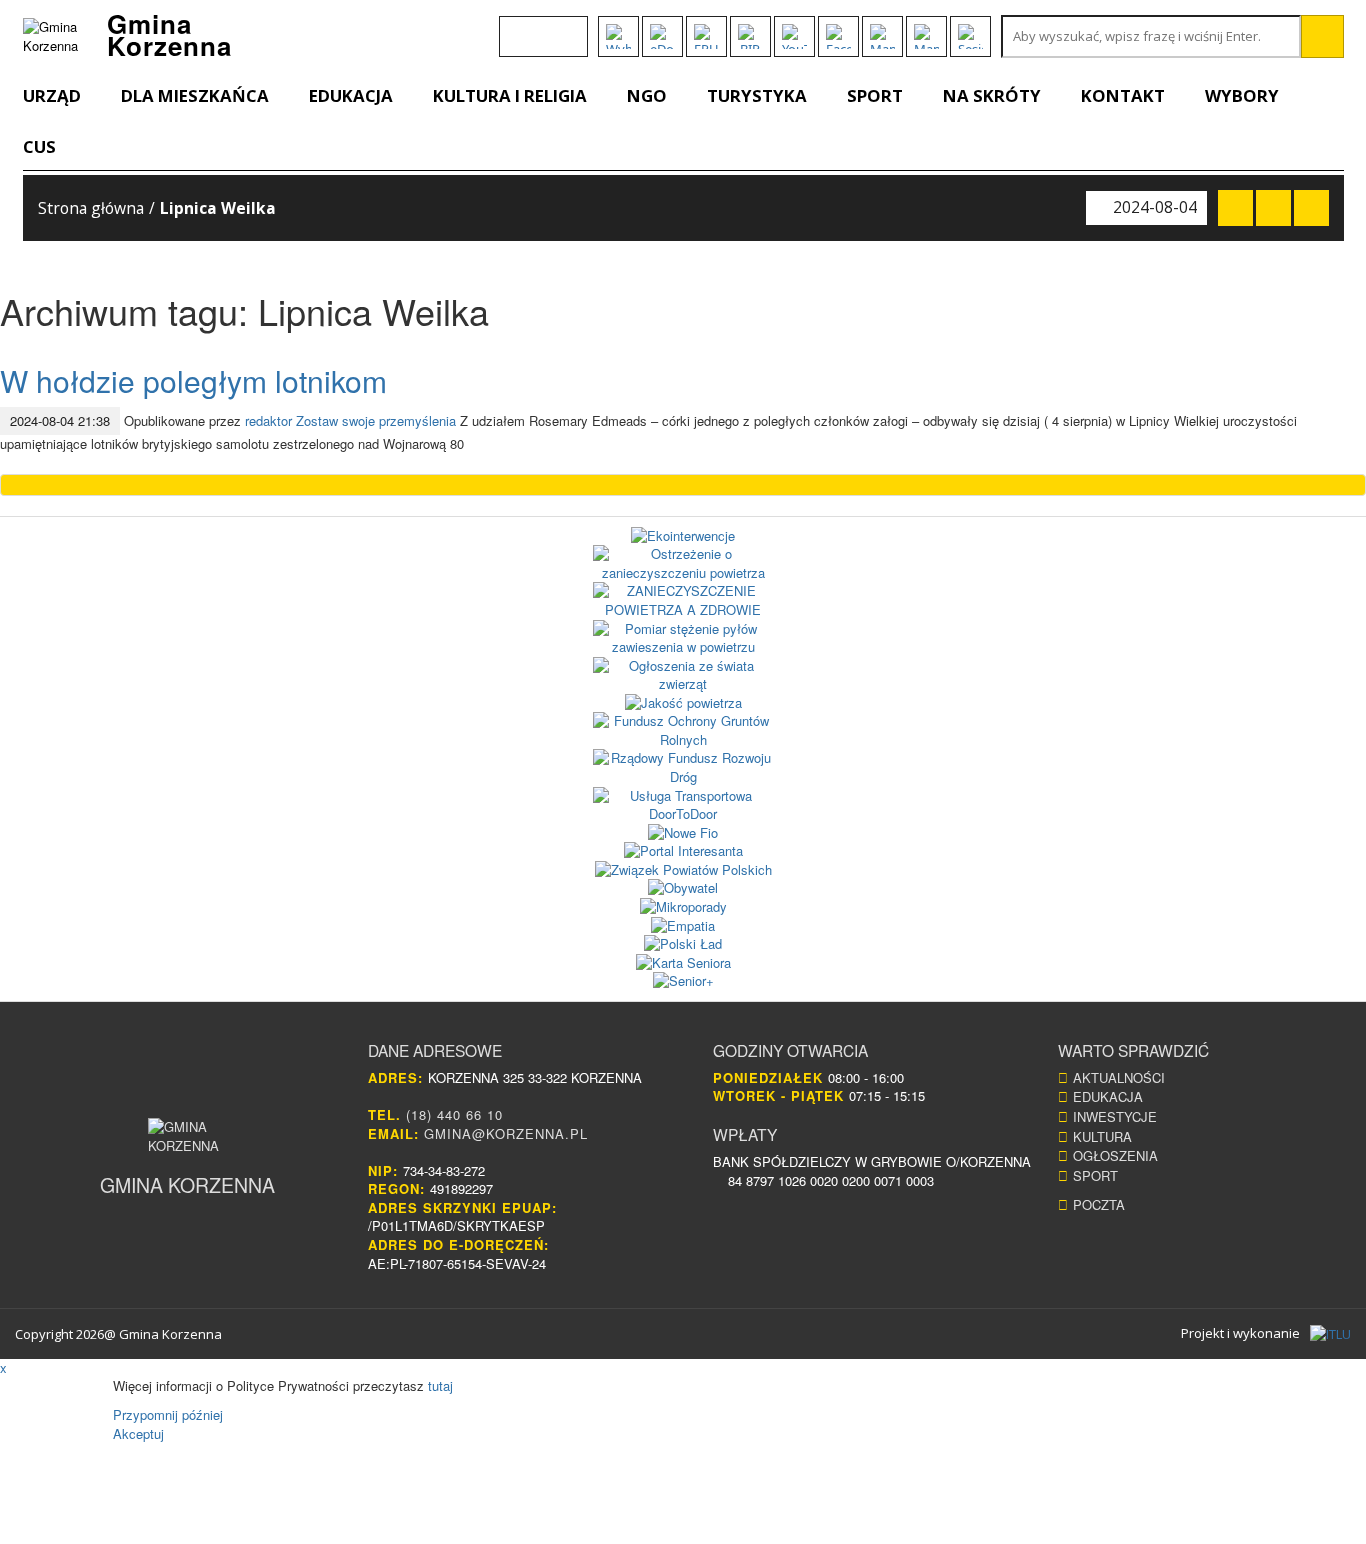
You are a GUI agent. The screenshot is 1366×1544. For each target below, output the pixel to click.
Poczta (1099, 1204)
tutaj (440, 1385)
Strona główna (91, 208)
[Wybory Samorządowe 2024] (618, 36)
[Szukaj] (1322, 36)
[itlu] (1330, 1334)
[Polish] (538, 27)
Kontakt (1123, 95)
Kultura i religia (510, 95)
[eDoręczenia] (662, 36)
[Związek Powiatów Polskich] (683, 870)
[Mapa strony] (926, 36)
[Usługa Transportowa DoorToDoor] (683, 805)
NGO (647, 95)
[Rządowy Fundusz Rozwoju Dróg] (683, 767)
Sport (875, 95)
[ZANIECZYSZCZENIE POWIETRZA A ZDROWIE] (683, 600)
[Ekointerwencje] (683, 536)
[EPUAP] (706, 36)
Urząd (52, 95)
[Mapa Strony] (882, 36)
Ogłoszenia (1115, 1155)
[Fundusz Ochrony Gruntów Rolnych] (683, 730)
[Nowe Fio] (683, 833)
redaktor (268, 420)
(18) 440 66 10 (454, 1114)
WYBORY (1242, 95)
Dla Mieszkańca (195, 95)
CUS (39, 146)
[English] (512, 27)
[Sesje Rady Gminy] (970, 36)
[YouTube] (794, 36)
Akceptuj (138, 1433)
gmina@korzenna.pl (506, 1133)
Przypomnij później (168, 1414)
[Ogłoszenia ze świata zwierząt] (683, 675)
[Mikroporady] (683, 907)
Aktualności (1119, 1077)
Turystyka (757, 95)
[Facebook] (838, 36)
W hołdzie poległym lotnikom (193, 380)
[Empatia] (683, 926)
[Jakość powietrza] (683, 703)
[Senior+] (683, 981)
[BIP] (750, 36)
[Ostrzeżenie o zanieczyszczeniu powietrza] (683, 563)
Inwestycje (1115, 1116)
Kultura (1102, 1136)
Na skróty (992, 95)
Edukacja (351, 95)
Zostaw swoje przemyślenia (376, 420)
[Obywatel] (683, 888)
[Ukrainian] (564, 27)
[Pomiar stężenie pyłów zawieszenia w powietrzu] (683, 638)
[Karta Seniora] (683, 963)
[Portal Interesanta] (683, 851)
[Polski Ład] (683, 944)
